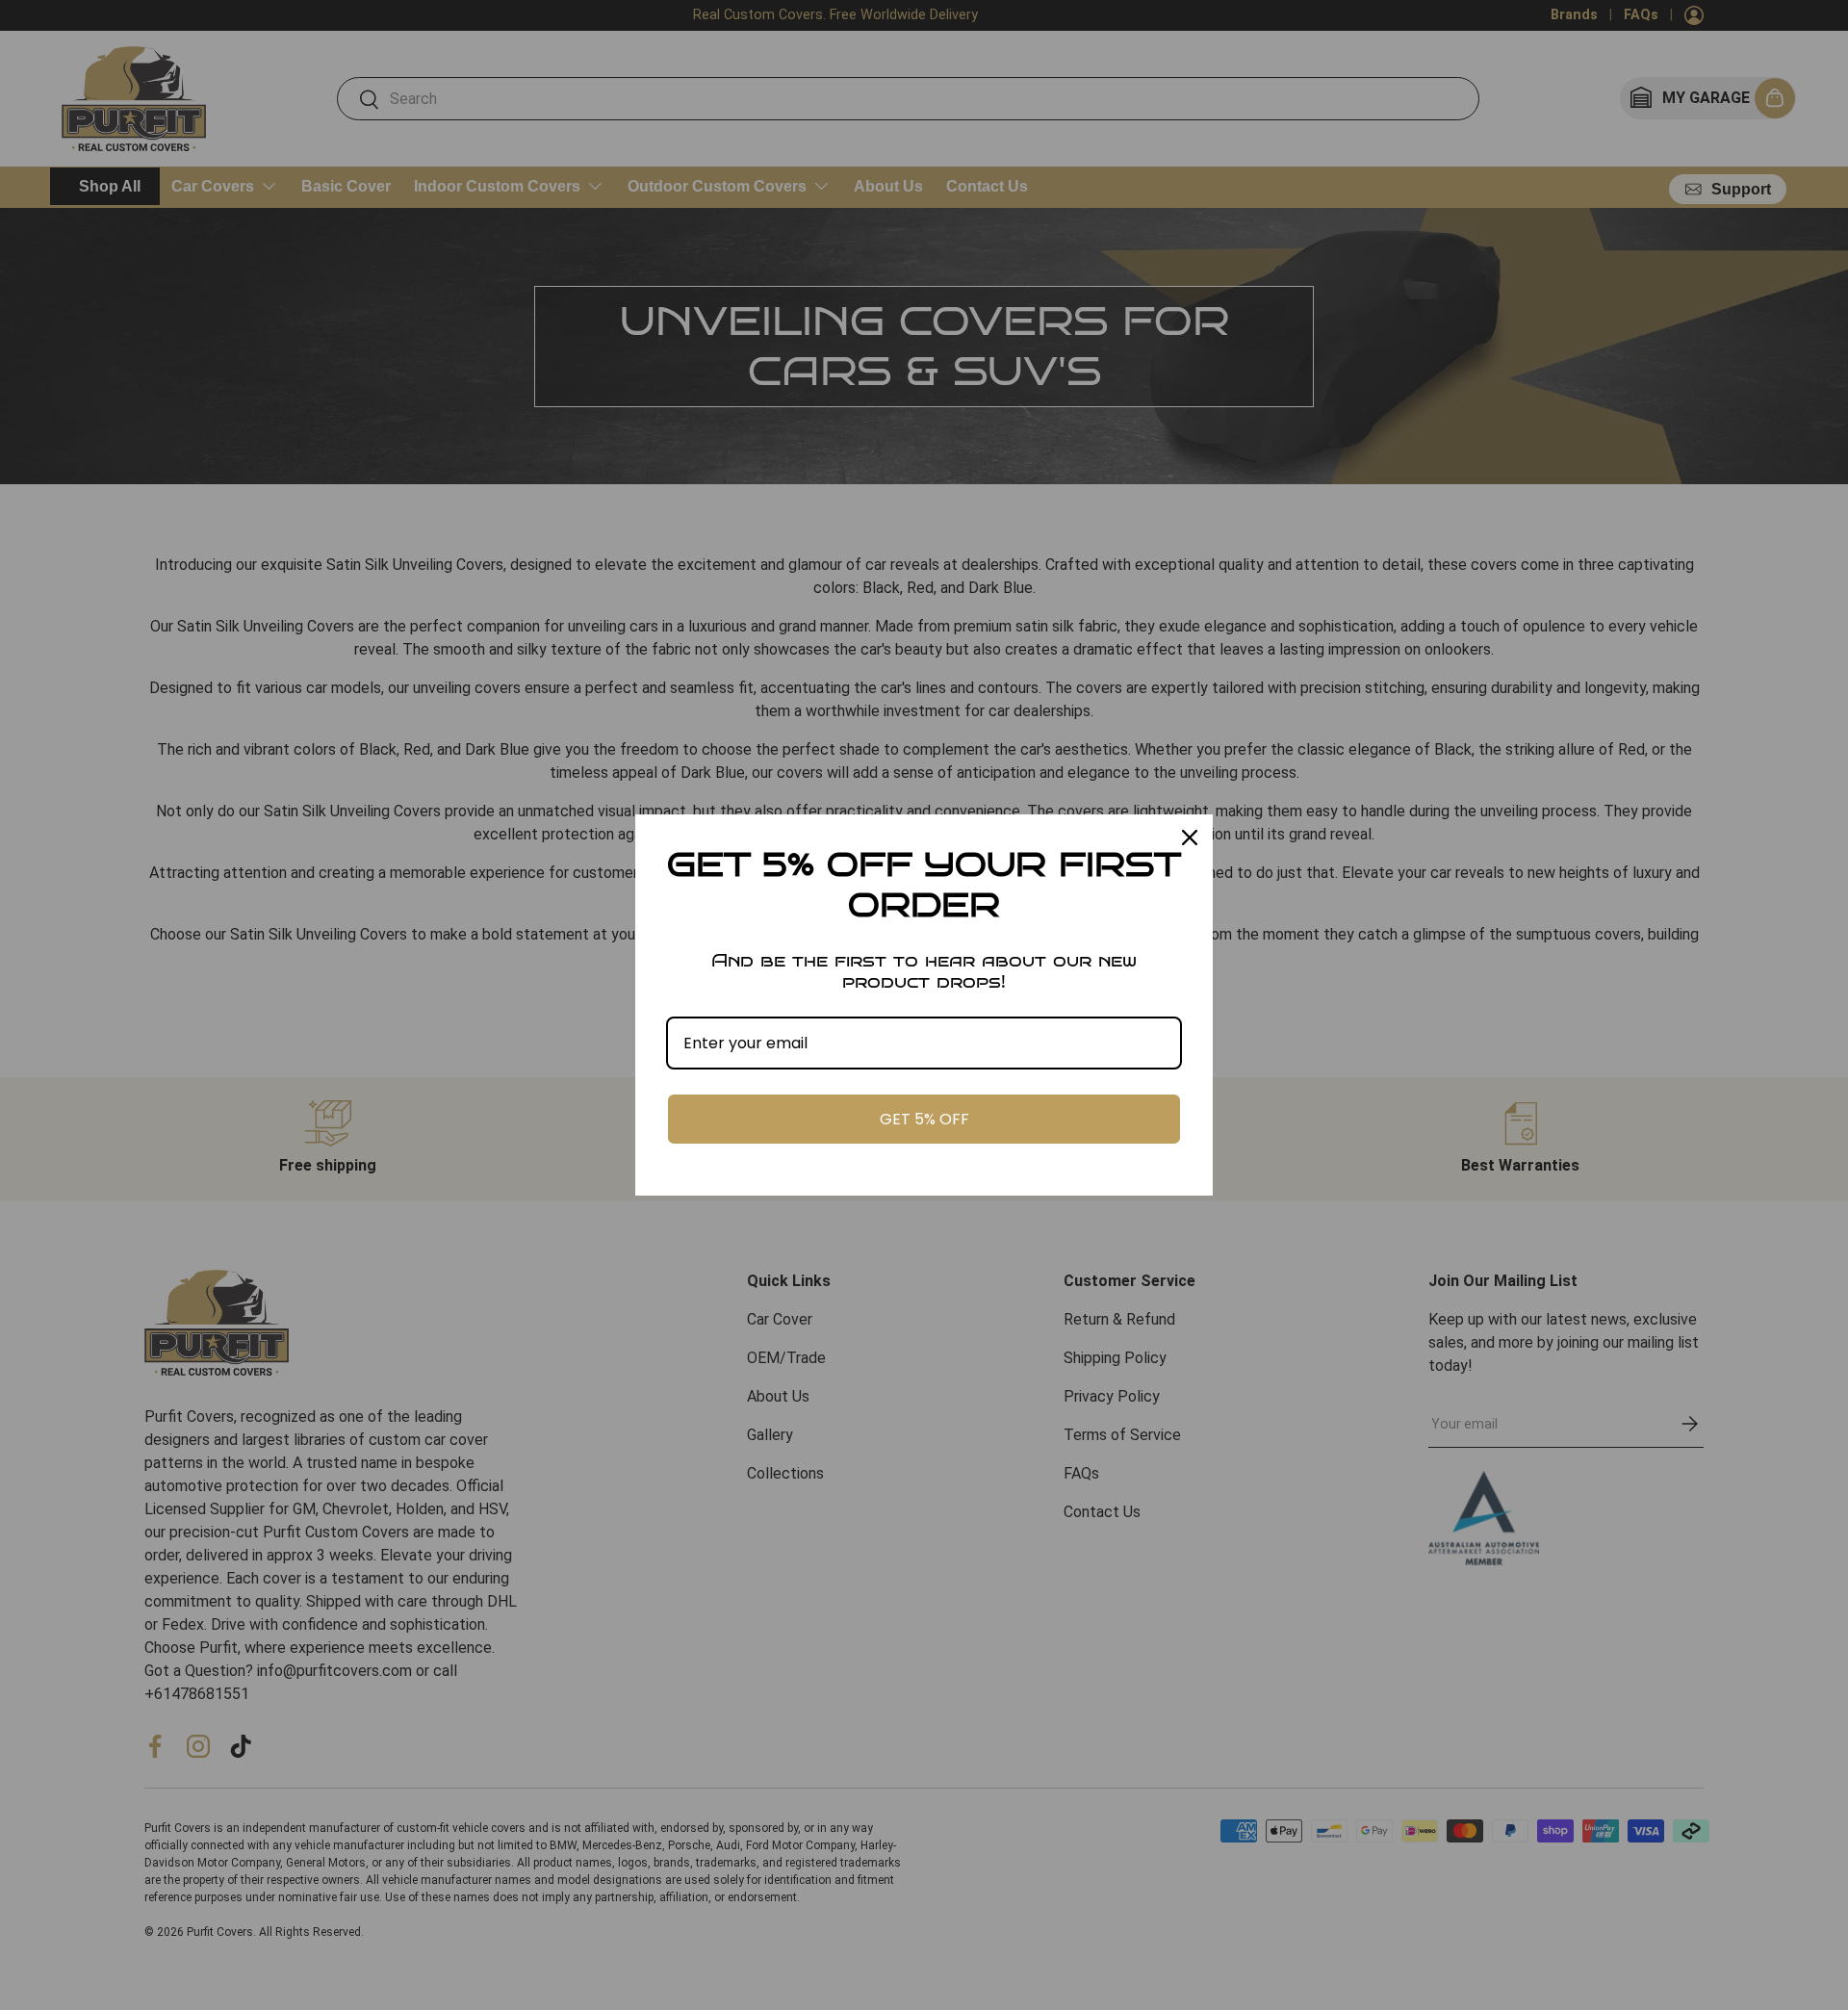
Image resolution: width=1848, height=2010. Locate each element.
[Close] (1190, 837)
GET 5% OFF (924, 1119)
